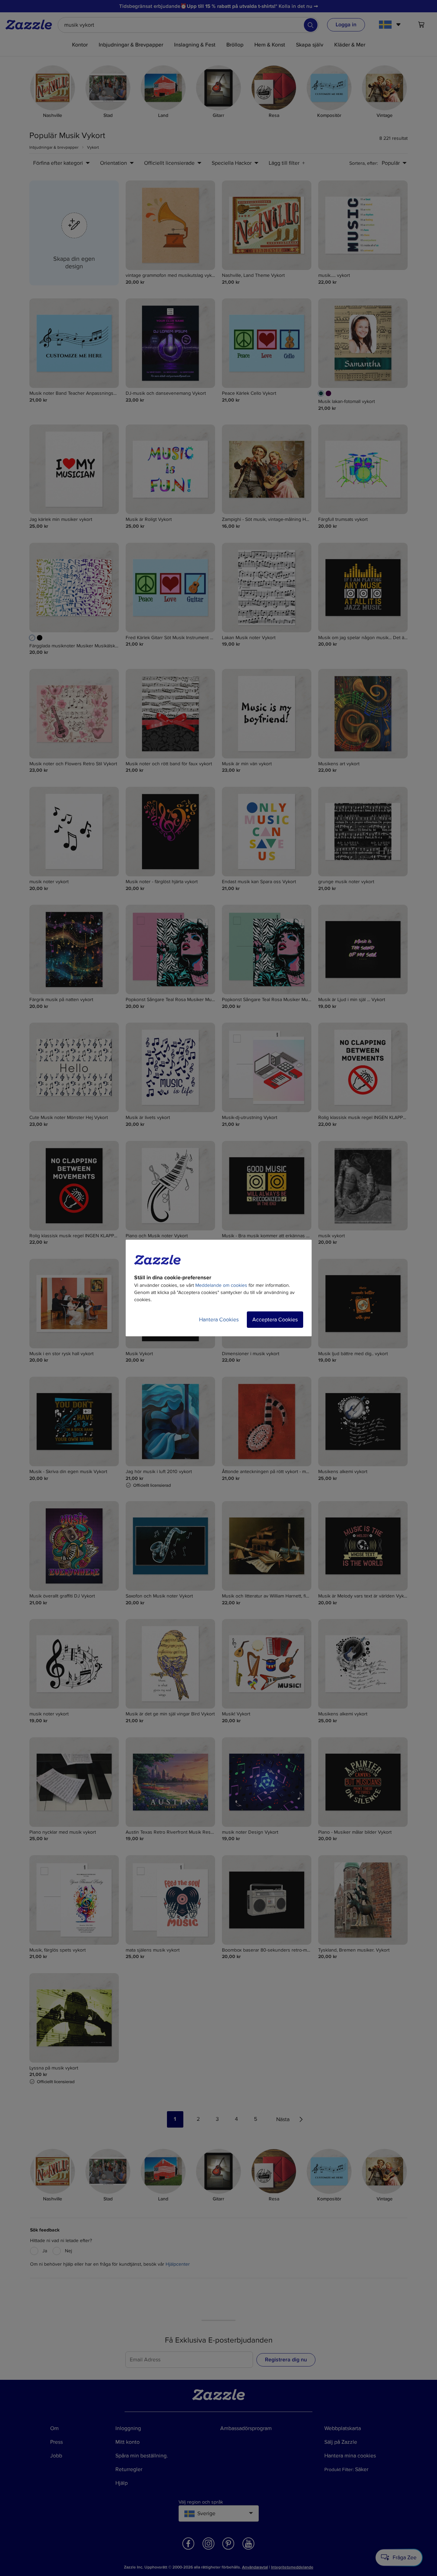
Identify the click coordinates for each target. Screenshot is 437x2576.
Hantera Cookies (219, 1320)
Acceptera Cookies (275, 1320)
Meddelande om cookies (221, 1285)
